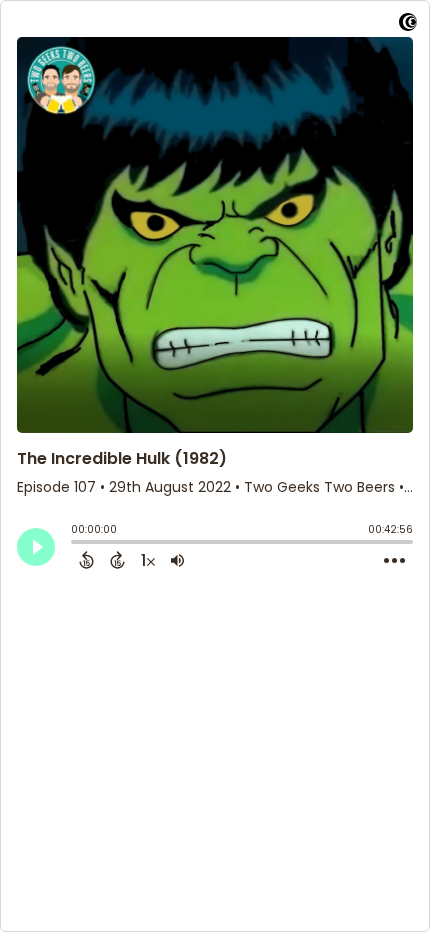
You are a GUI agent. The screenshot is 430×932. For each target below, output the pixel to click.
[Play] (36, 547)
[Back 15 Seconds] (86, 560)
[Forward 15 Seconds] (117, 560)
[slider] (76, 544)
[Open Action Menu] (394, 561)
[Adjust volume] (177, 560)
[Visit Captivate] (408, 25)
